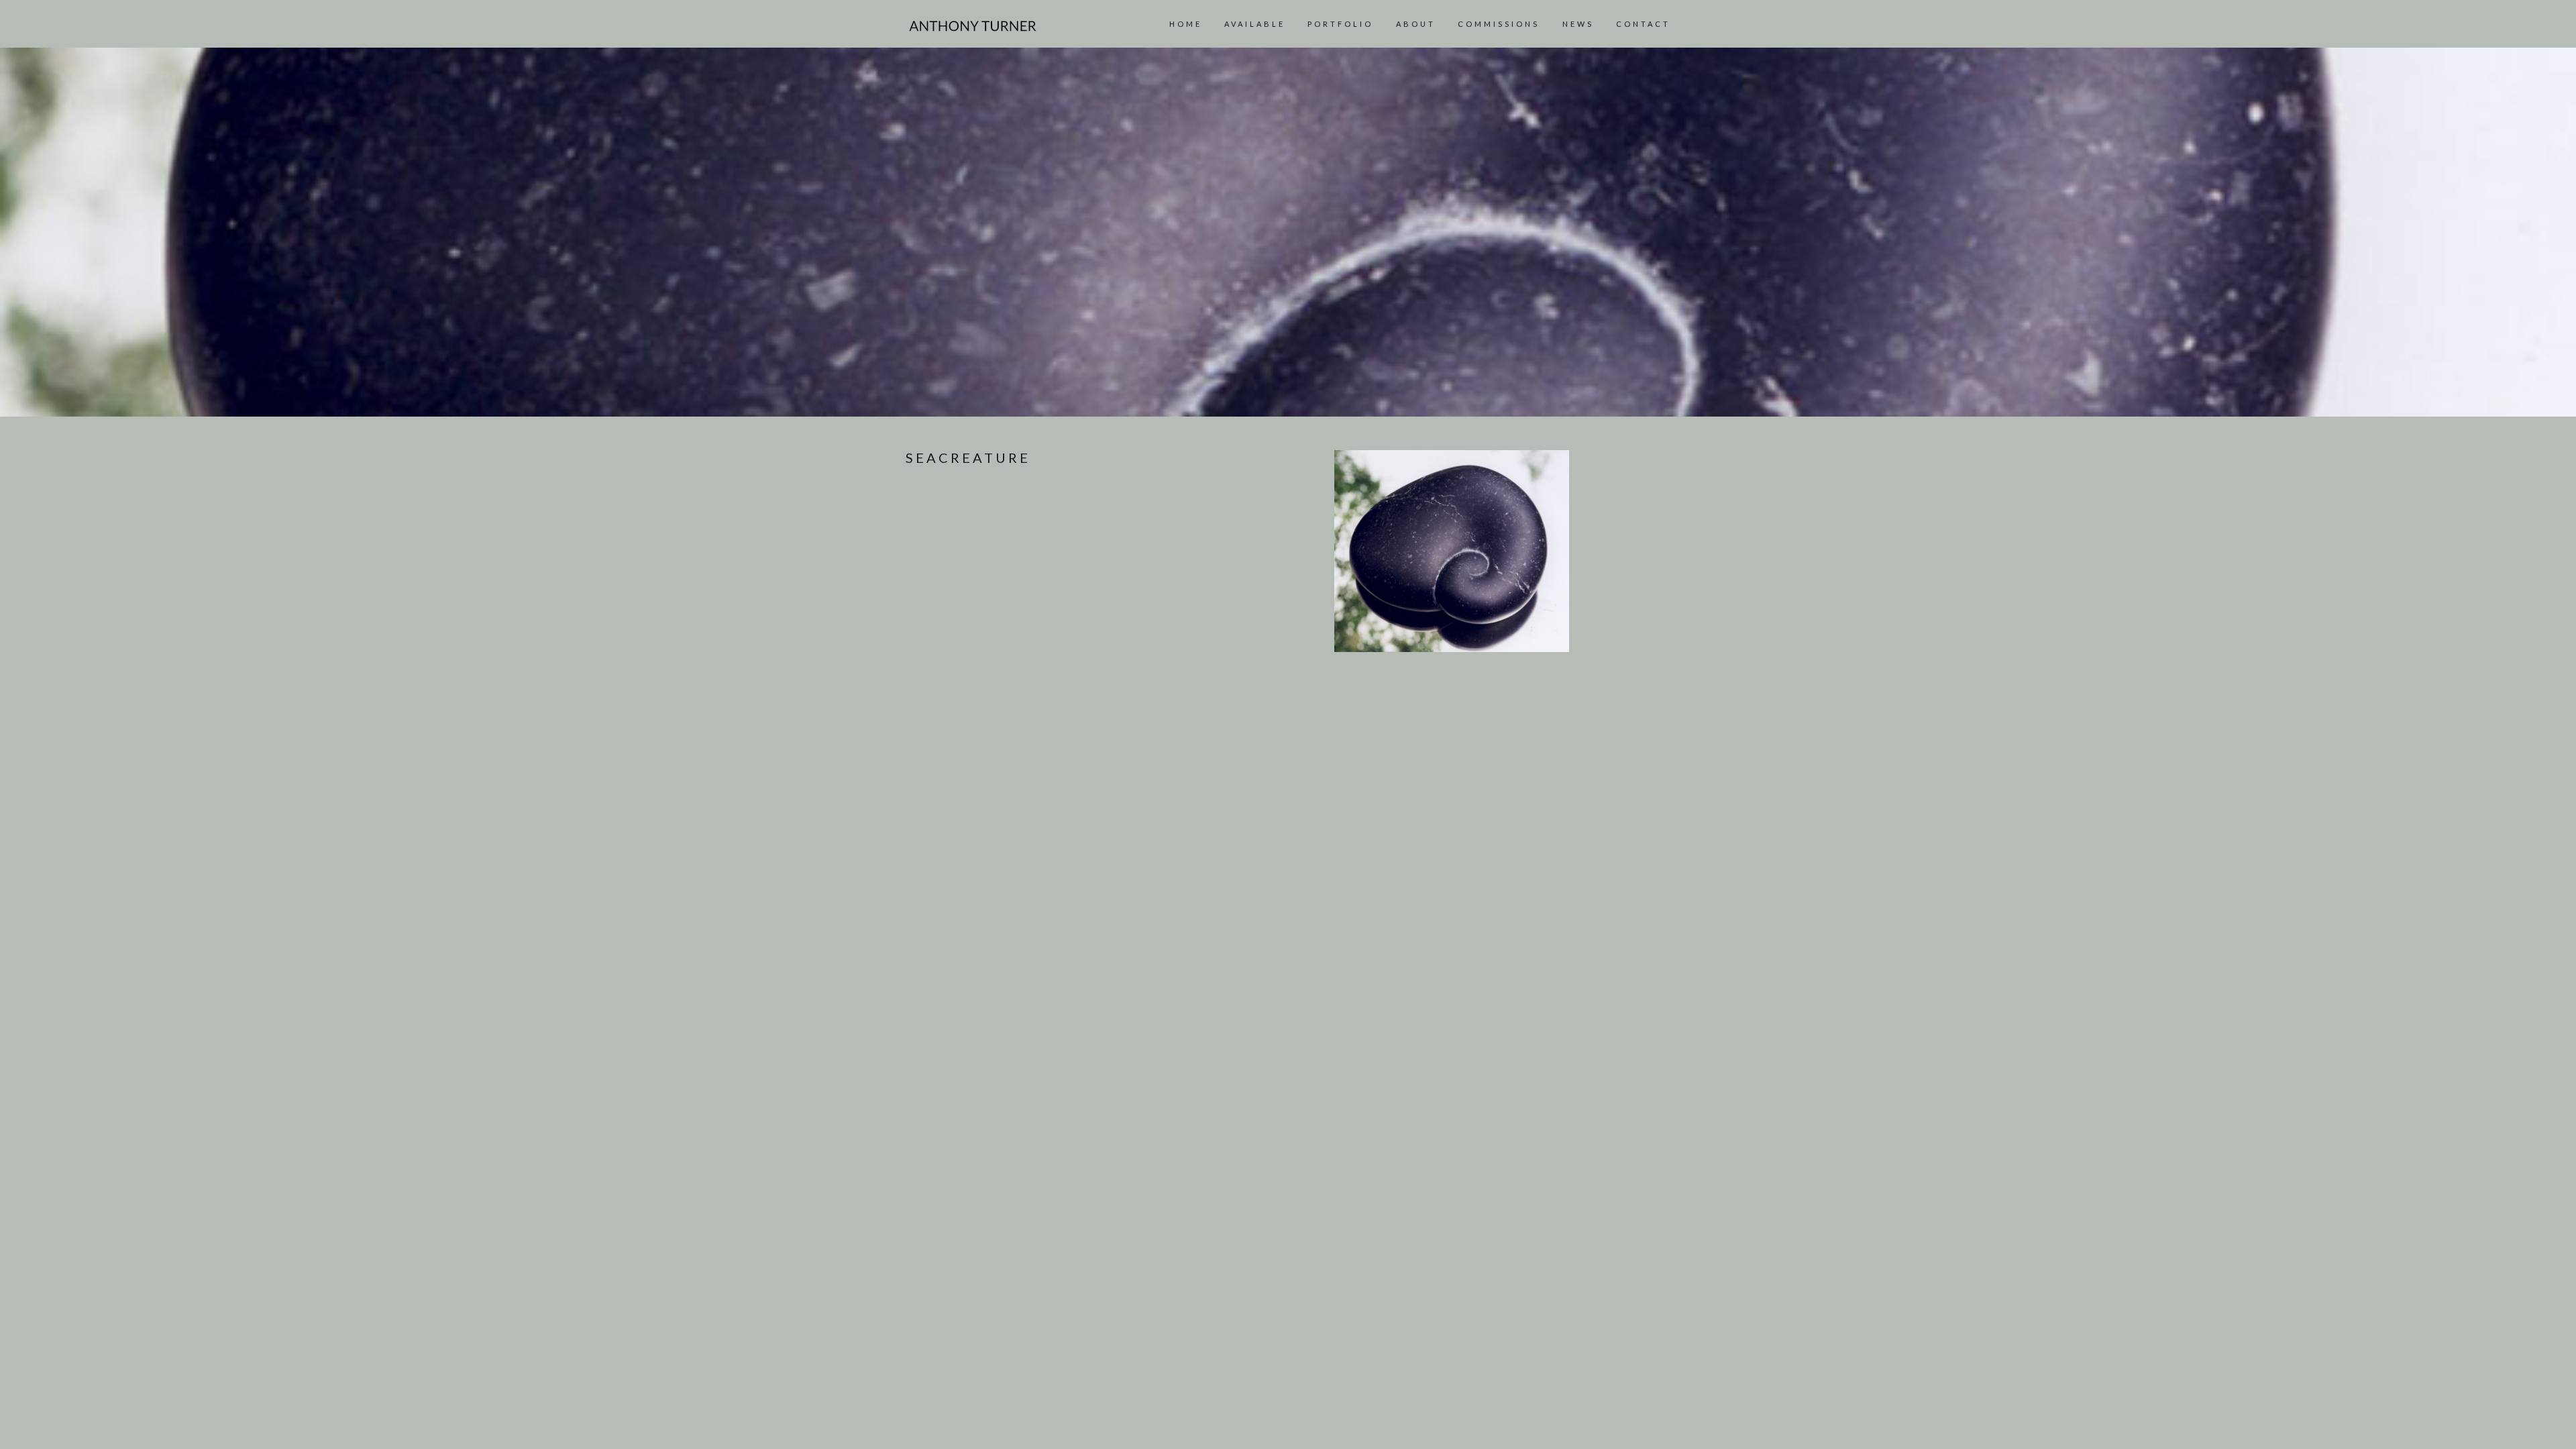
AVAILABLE (1255, 24)
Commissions (1499, 24)
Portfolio (1340, 24)
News (1578, 24)
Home (1186, 24)
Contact (1643, 24)
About (1416, 24)
